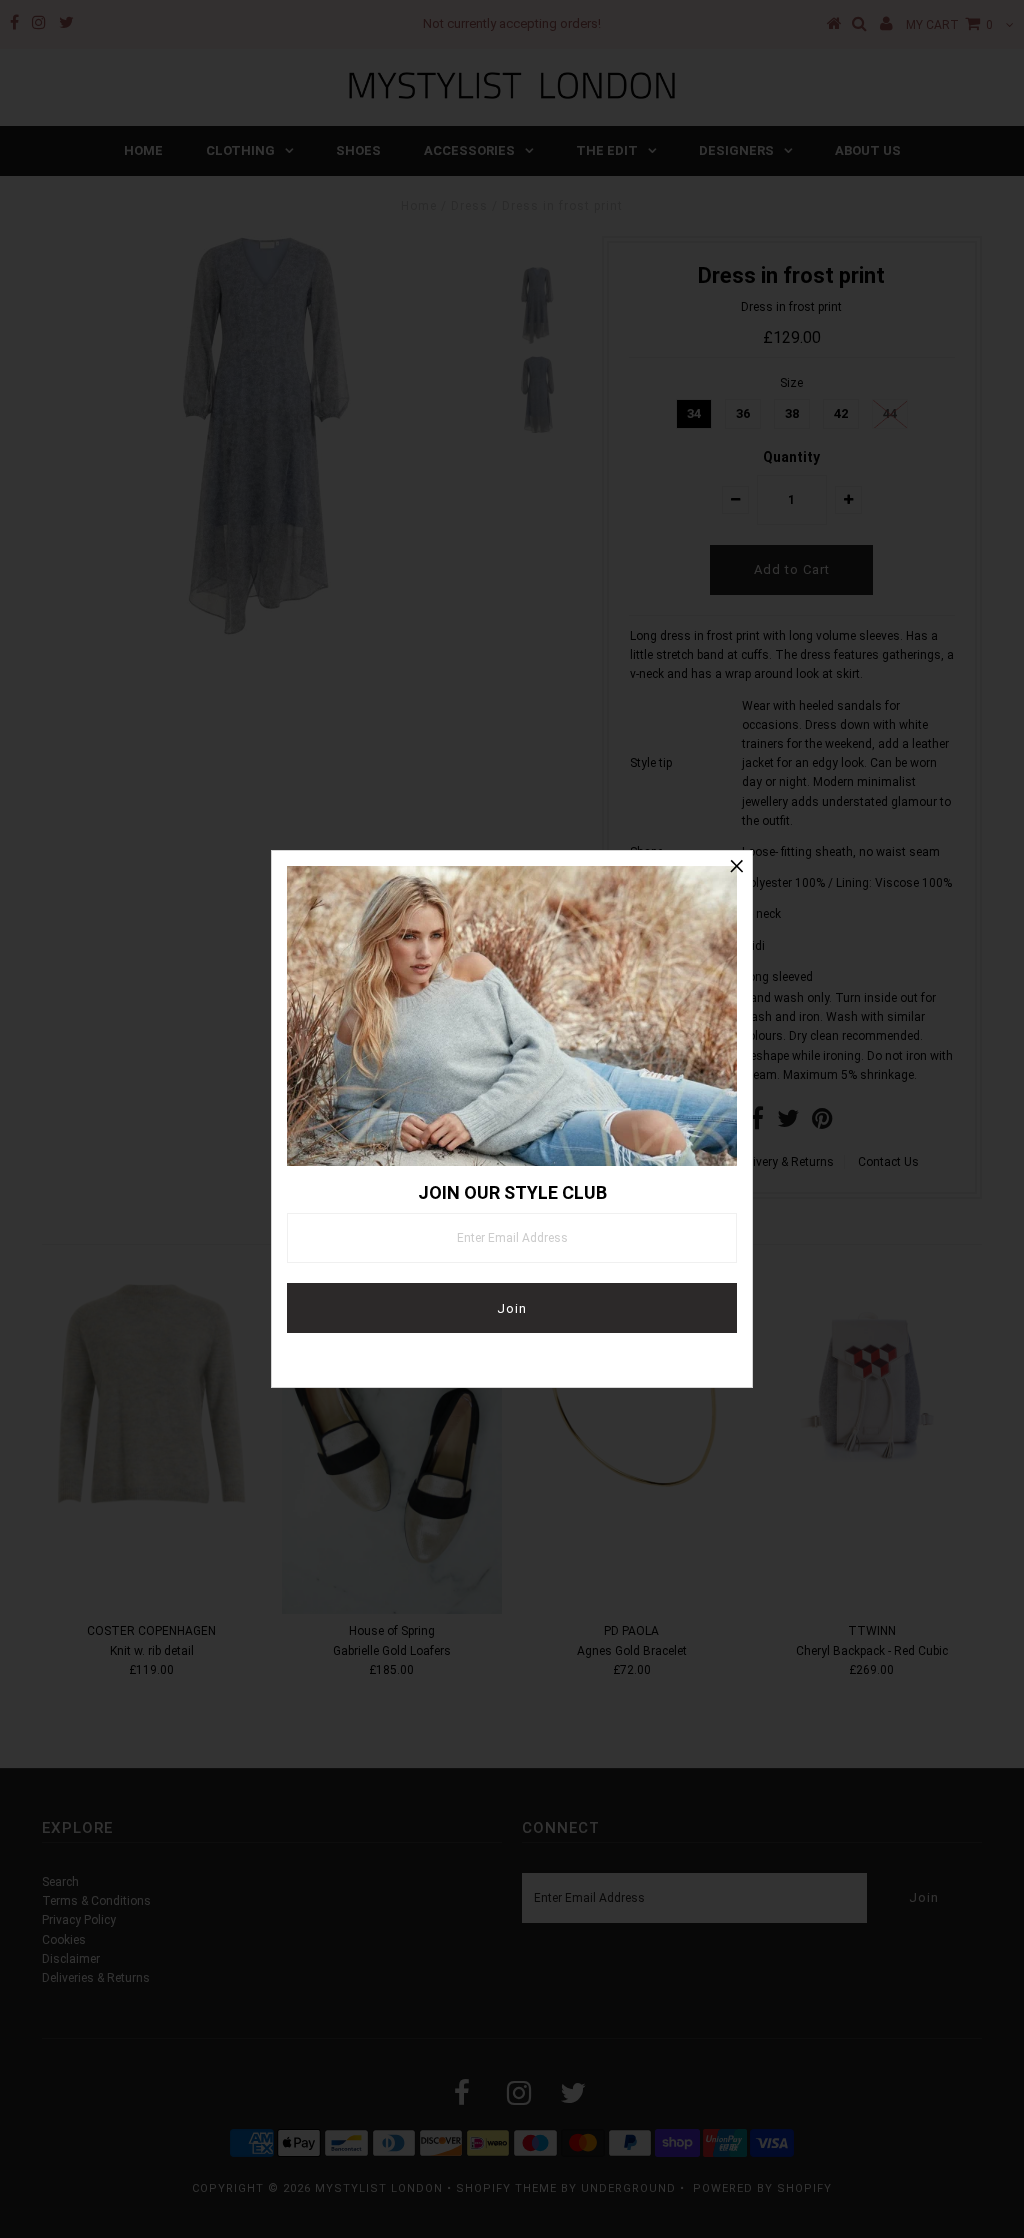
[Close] (737, 866)
